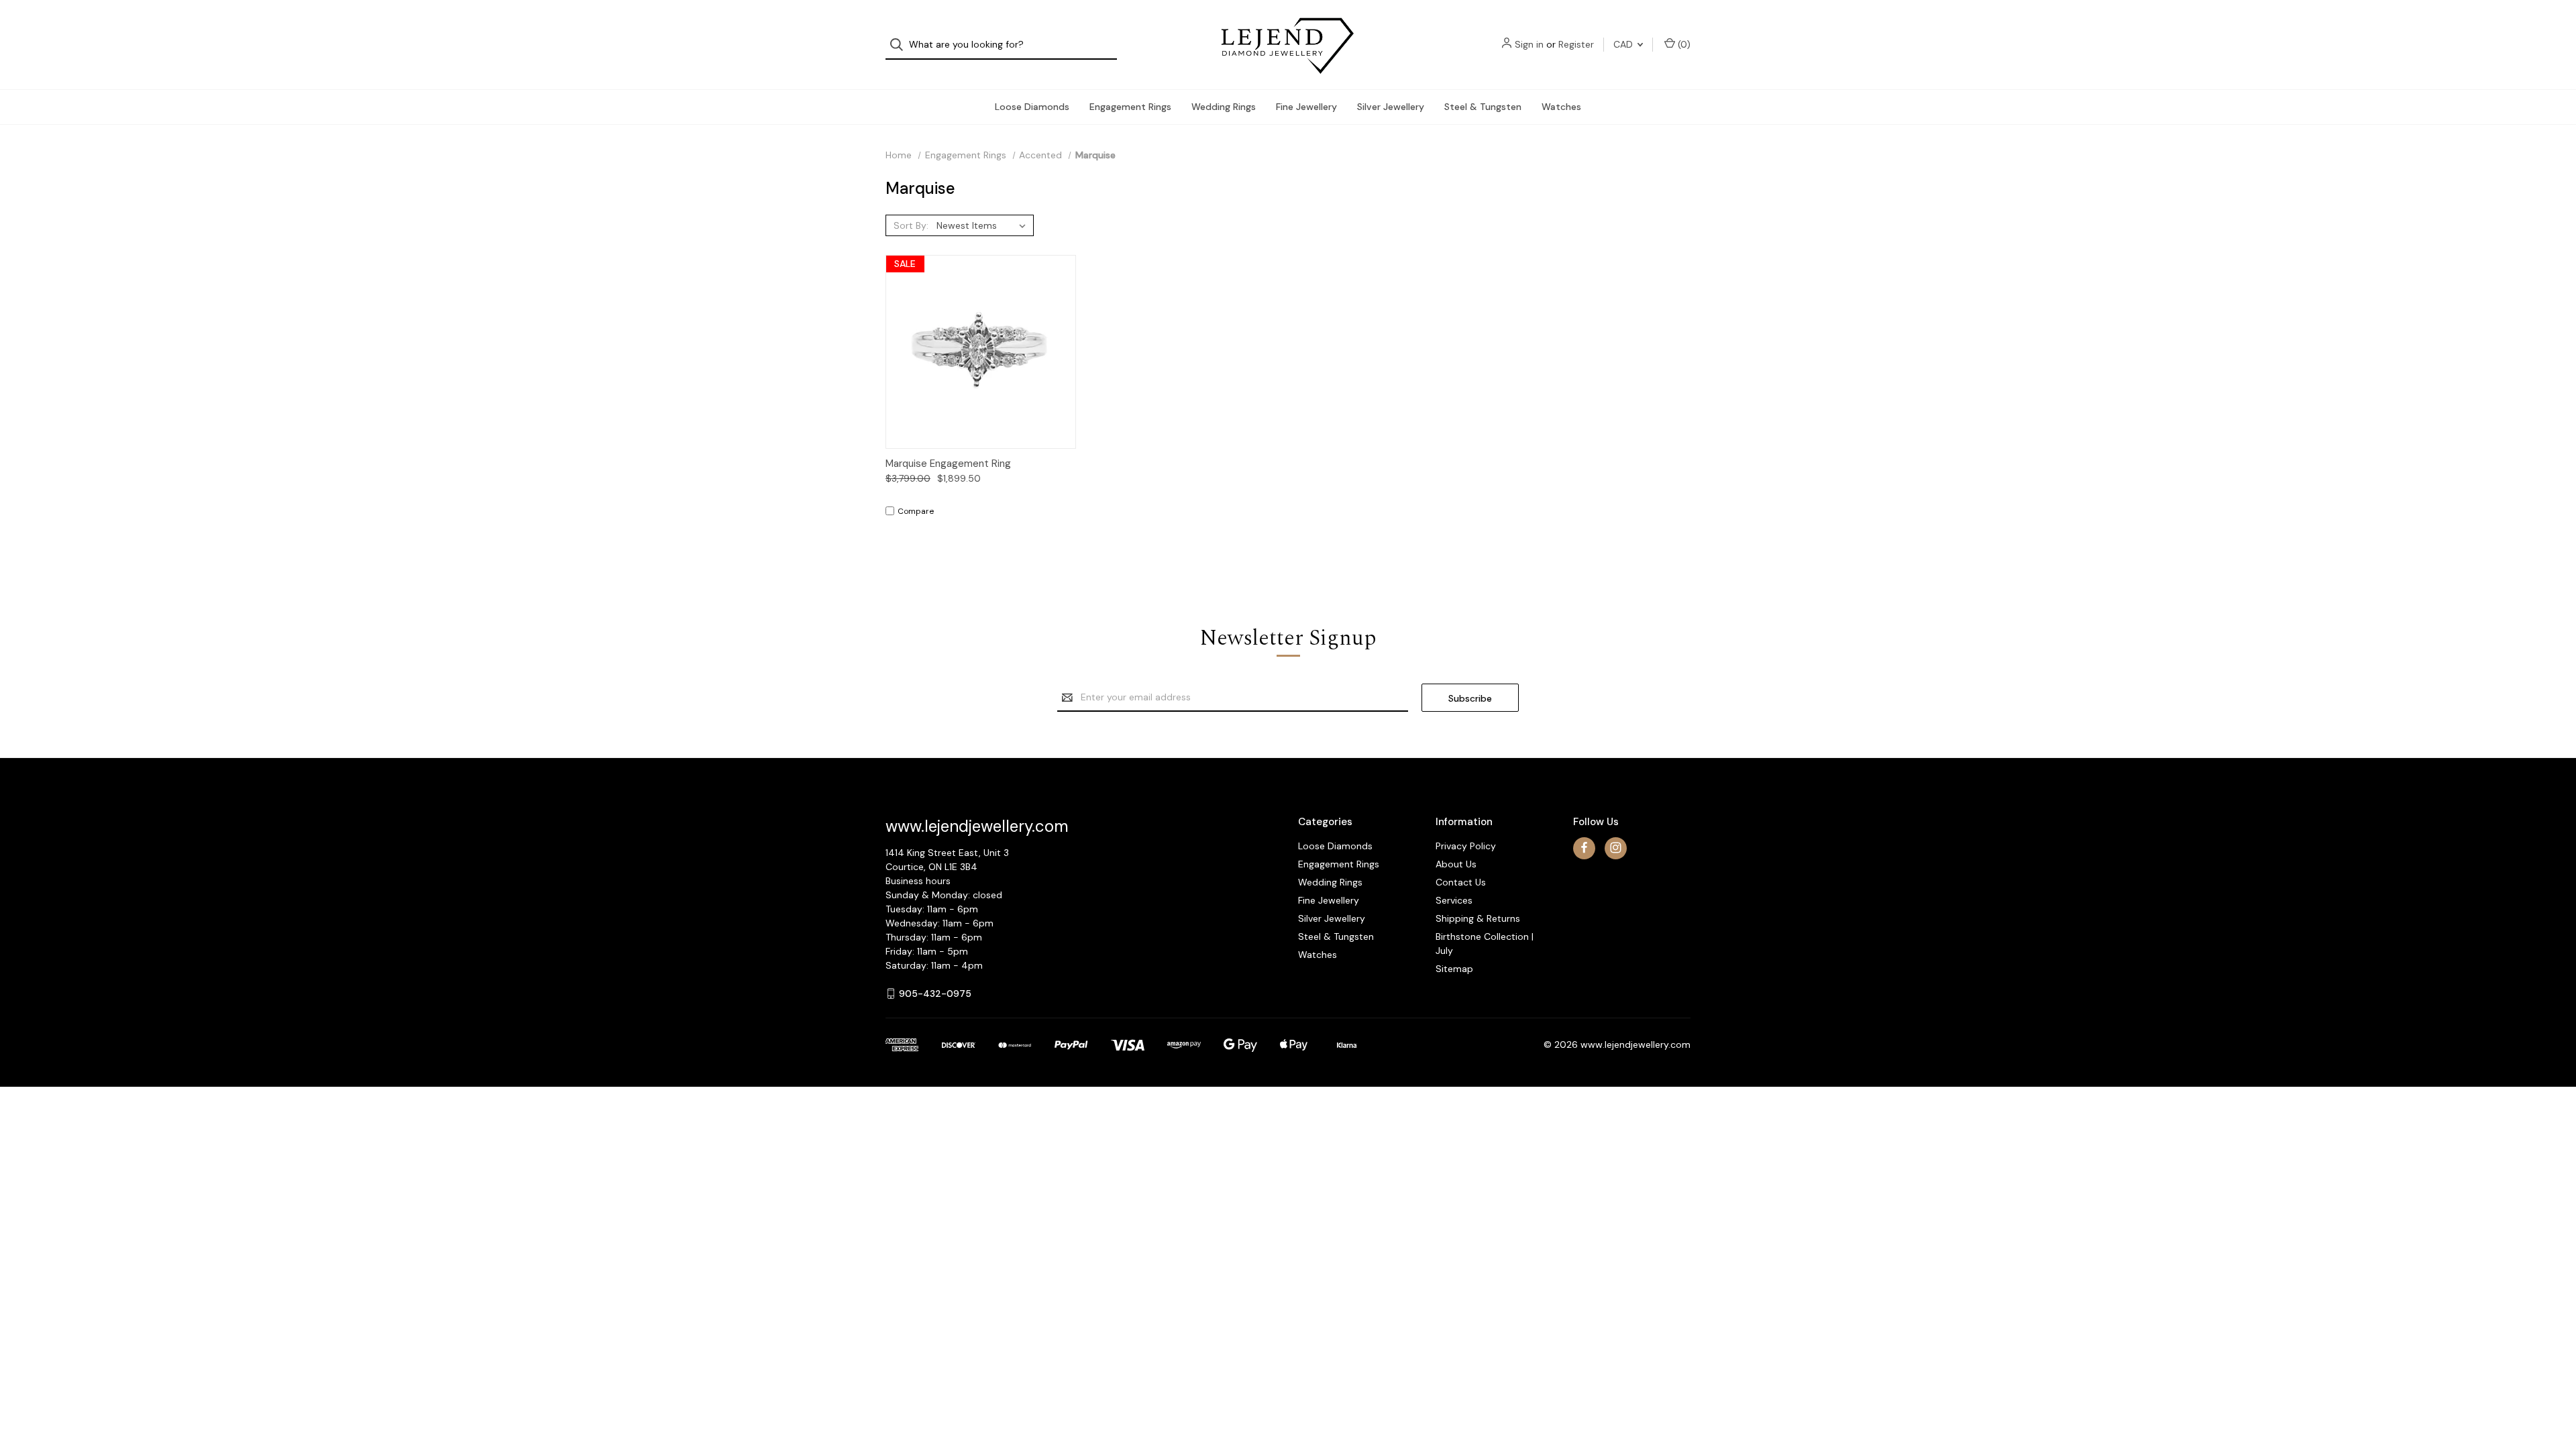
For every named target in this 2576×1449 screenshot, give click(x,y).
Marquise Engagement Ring (948, 464)
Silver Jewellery (1391, 107)
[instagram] (1616, 848)
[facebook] (1584, 848)
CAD (1624, 44)
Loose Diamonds (1032, 107)
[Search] (901, 45)
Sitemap (1454, 969)
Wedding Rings (1224, 107)
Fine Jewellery (1306, 107)
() (1683, 44)
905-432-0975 (935, 994)
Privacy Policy (1466, 846)
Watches (1561, 107)
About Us (1456, 864)
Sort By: (911, 225)
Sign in (1529, 44)
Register (1576, 44)
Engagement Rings (1130, 107)
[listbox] (984, 225)
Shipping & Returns (1478, 918)
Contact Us (1461, 882)
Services (1454, 900)
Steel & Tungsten (1483, 107)
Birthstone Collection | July (1485, 944)
